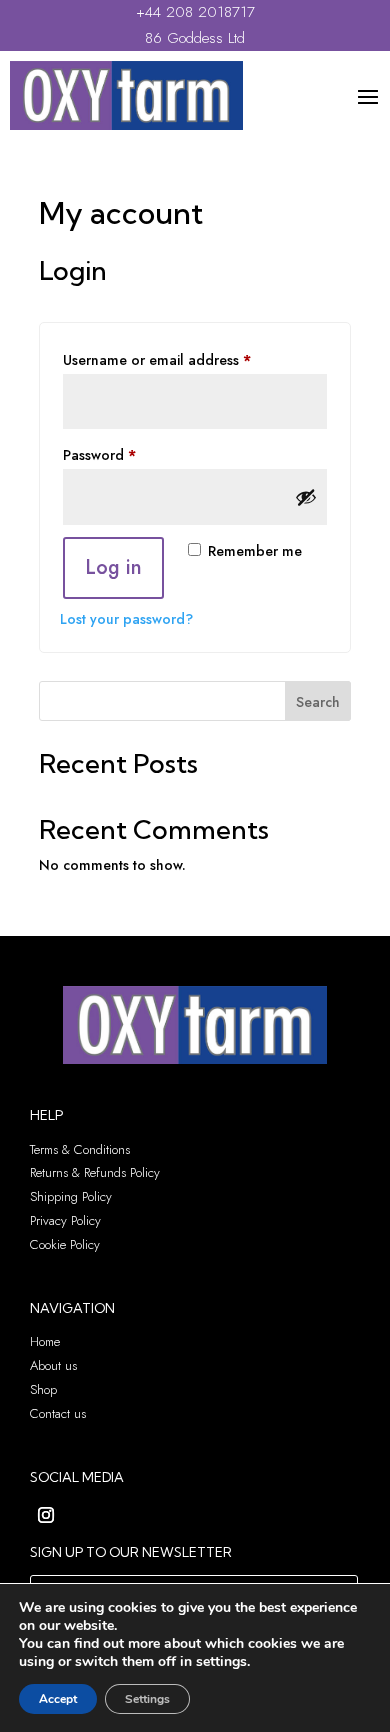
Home (45, 1341)
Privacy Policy (65, 1220)
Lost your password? (126, 619)
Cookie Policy (65, 1244)
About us (53, 1365)
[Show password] (306, 497)
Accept (58, 1699)
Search (318, 702)
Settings (147, 1699)
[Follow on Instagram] (46, 1515)
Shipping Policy (71, 1196)
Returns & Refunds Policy (95, 1172)
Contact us (58, 1413)
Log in (113, 567)
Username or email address (185, 359)
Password (128, 454)
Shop (43, 1389)
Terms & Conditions (80, 1149)
